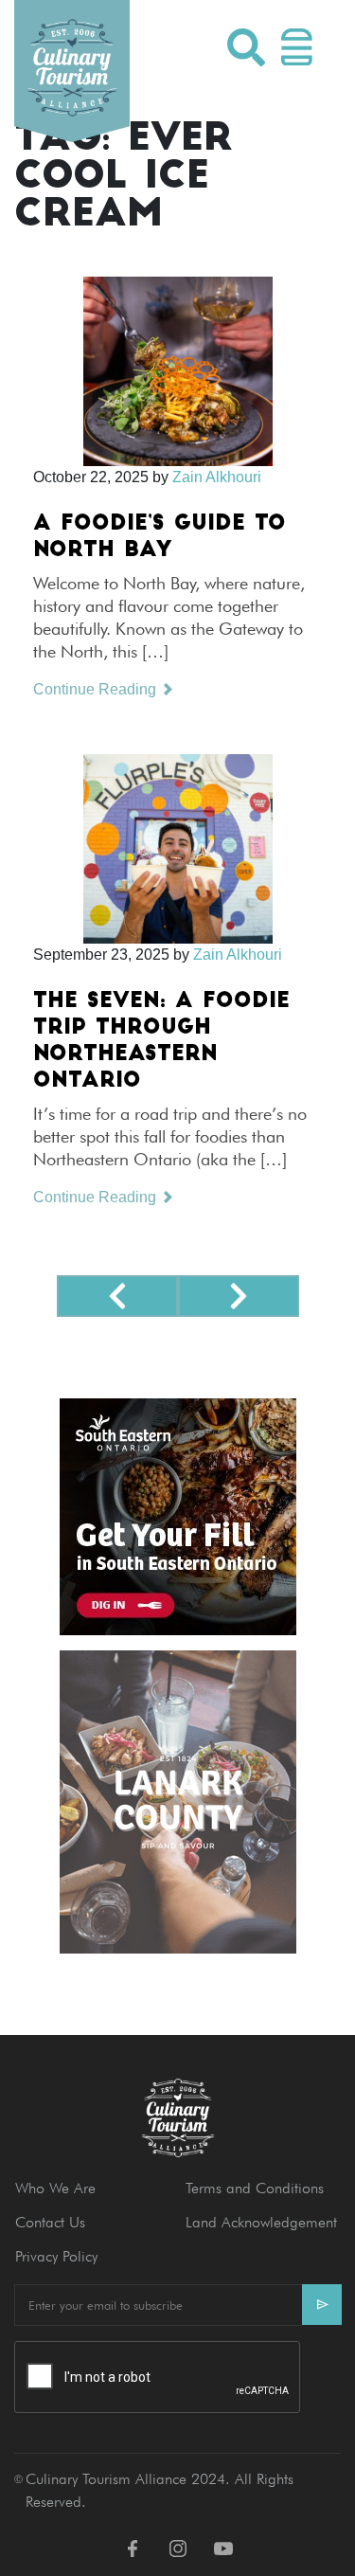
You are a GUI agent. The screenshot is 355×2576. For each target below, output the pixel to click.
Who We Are (55, 2188)
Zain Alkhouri (217, 477)
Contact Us (50, 2222)
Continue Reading (97, 689)
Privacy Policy (56, 2256)
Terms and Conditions (255, 2188)
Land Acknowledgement (261, 2222)
